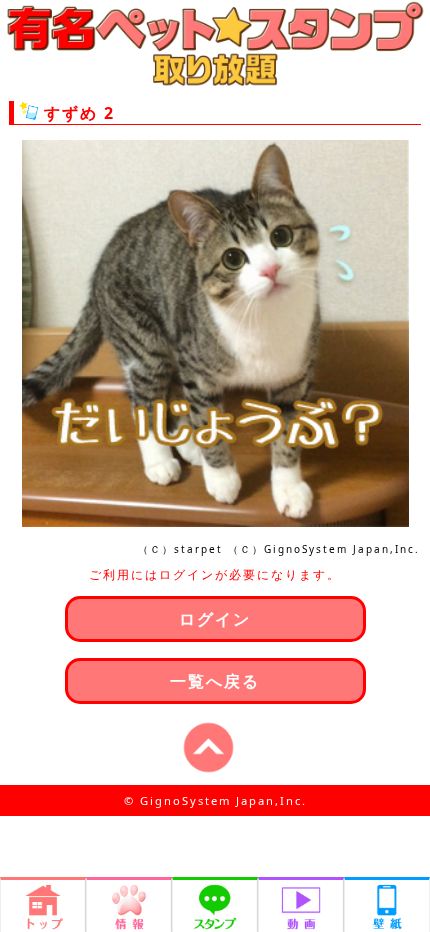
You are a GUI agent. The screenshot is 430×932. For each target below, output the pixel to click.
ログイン (215, 619)
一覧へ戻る (215, 681)
